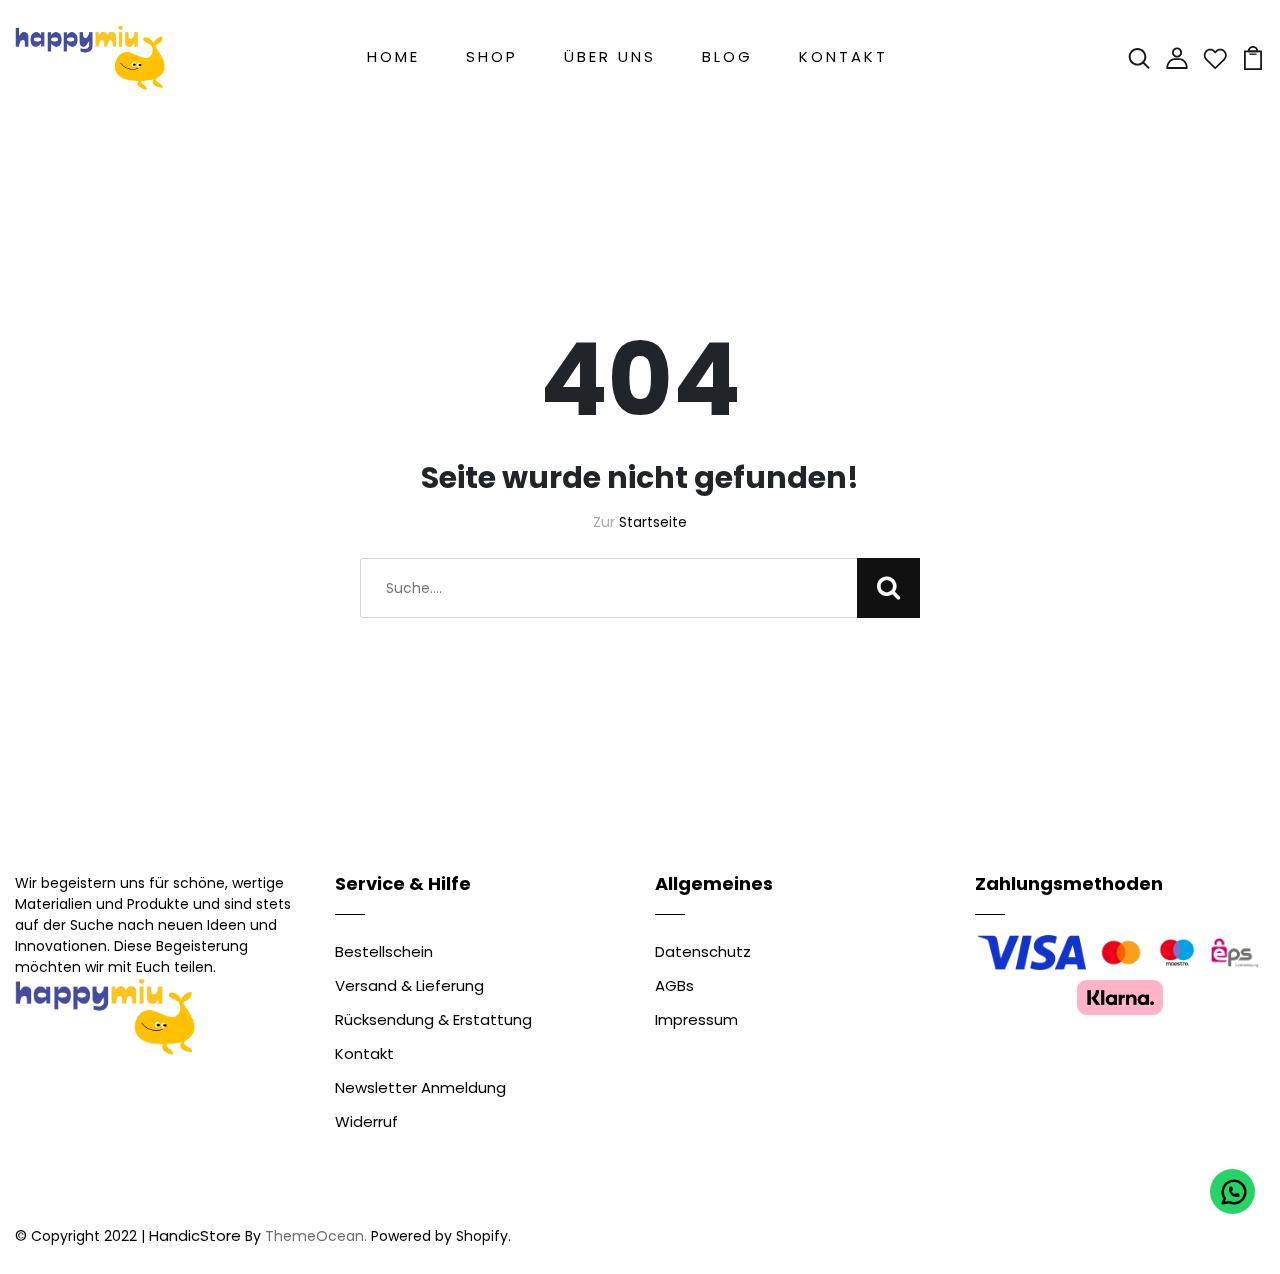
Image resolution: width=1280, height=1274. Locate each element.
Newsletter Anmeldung (420, 1087)
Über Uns (610, 56)
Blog (727, 56)
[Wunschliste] (1215, 56)
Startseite (653, 522)
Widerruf (366, 1121)
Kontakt (843, 56)
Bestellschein (384, 951)
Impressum (696, 1019)
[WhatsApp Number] (1232, 1191)
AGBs (674, 985)
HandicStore (195, 1235)
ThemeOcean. (316, 1236)
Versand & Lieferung (409, 985)
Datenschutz (703, 951)
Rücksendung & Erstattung (433, 1019)
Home (393, 56)
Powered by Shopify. (439, 1236)
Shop (492, 56)
